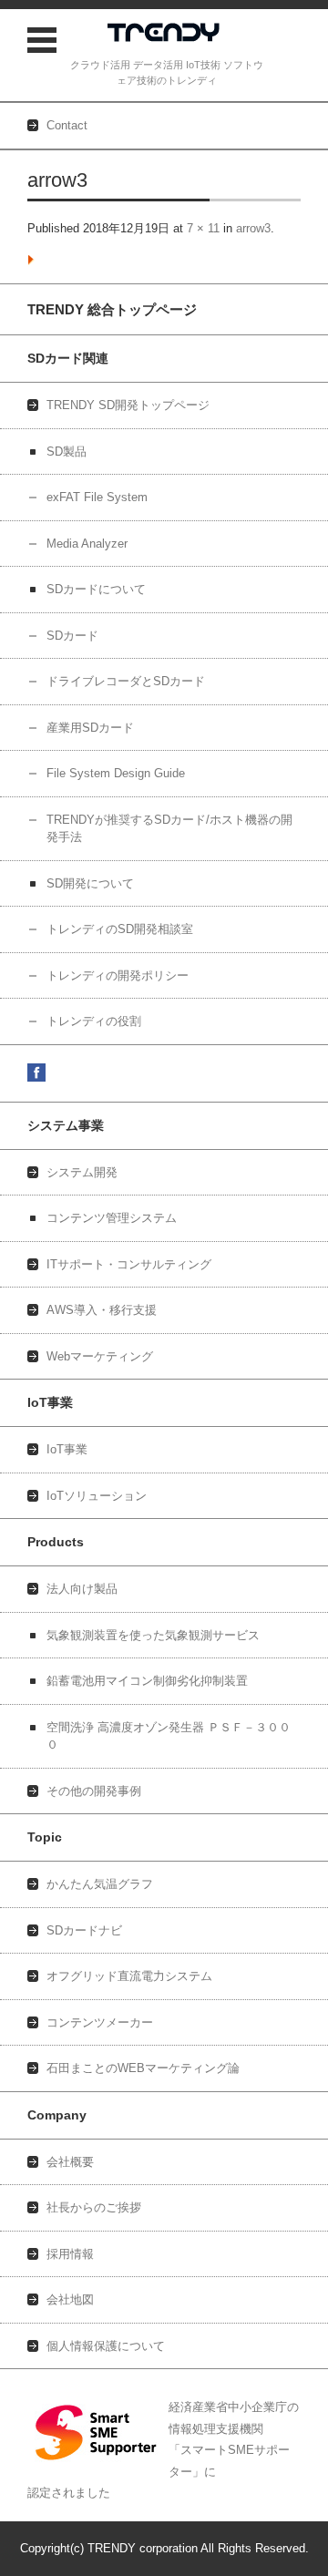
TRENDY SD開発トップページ (128, 405)
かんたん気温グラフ (100, 1884)
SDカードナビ (84, 1930)
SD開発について (90, 883)
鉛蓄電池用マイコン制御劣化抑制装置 (147, 1681)
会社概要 (70, 2162)
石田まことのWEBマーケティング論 (143, 2068)
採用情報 (70, 2254)
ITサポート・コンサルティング (129, 1264)
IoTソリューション (97, 1496)
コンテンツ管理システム (112, 1218)
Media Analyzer (87, 544)
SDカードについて (96, 589)
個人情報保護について (106, 2346)
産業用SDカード (90, 728)
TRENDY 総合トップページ (112, 309)
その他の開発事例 (94, 1791)
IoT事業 (67, 1449)
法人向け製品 (82, 1589)
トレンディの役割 (94, 1021)
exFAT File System (97, 497)
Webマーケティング (100, 1356)
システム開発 (82, 1172)
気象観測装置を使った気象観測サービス (153, 1635)
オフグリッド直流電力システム (129, 1976)
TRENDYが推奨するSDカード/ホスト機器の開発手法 (169, 829)
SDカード (72, 636)
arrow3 (253, 228)
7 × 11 (203, 228)
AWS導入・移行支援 (102, 1310)
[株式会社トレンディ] (166, 35)
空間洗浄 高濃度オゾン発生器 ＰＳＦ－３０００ (169, 1736)
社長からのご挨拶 (94, 2207)
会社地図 (70, 2299)
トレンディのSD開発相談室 (120, 929)
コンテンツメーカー (100, 2022)
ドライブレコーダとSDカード (126, 681)
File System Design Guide (116, 773)
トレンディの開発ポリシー (118, 975)
